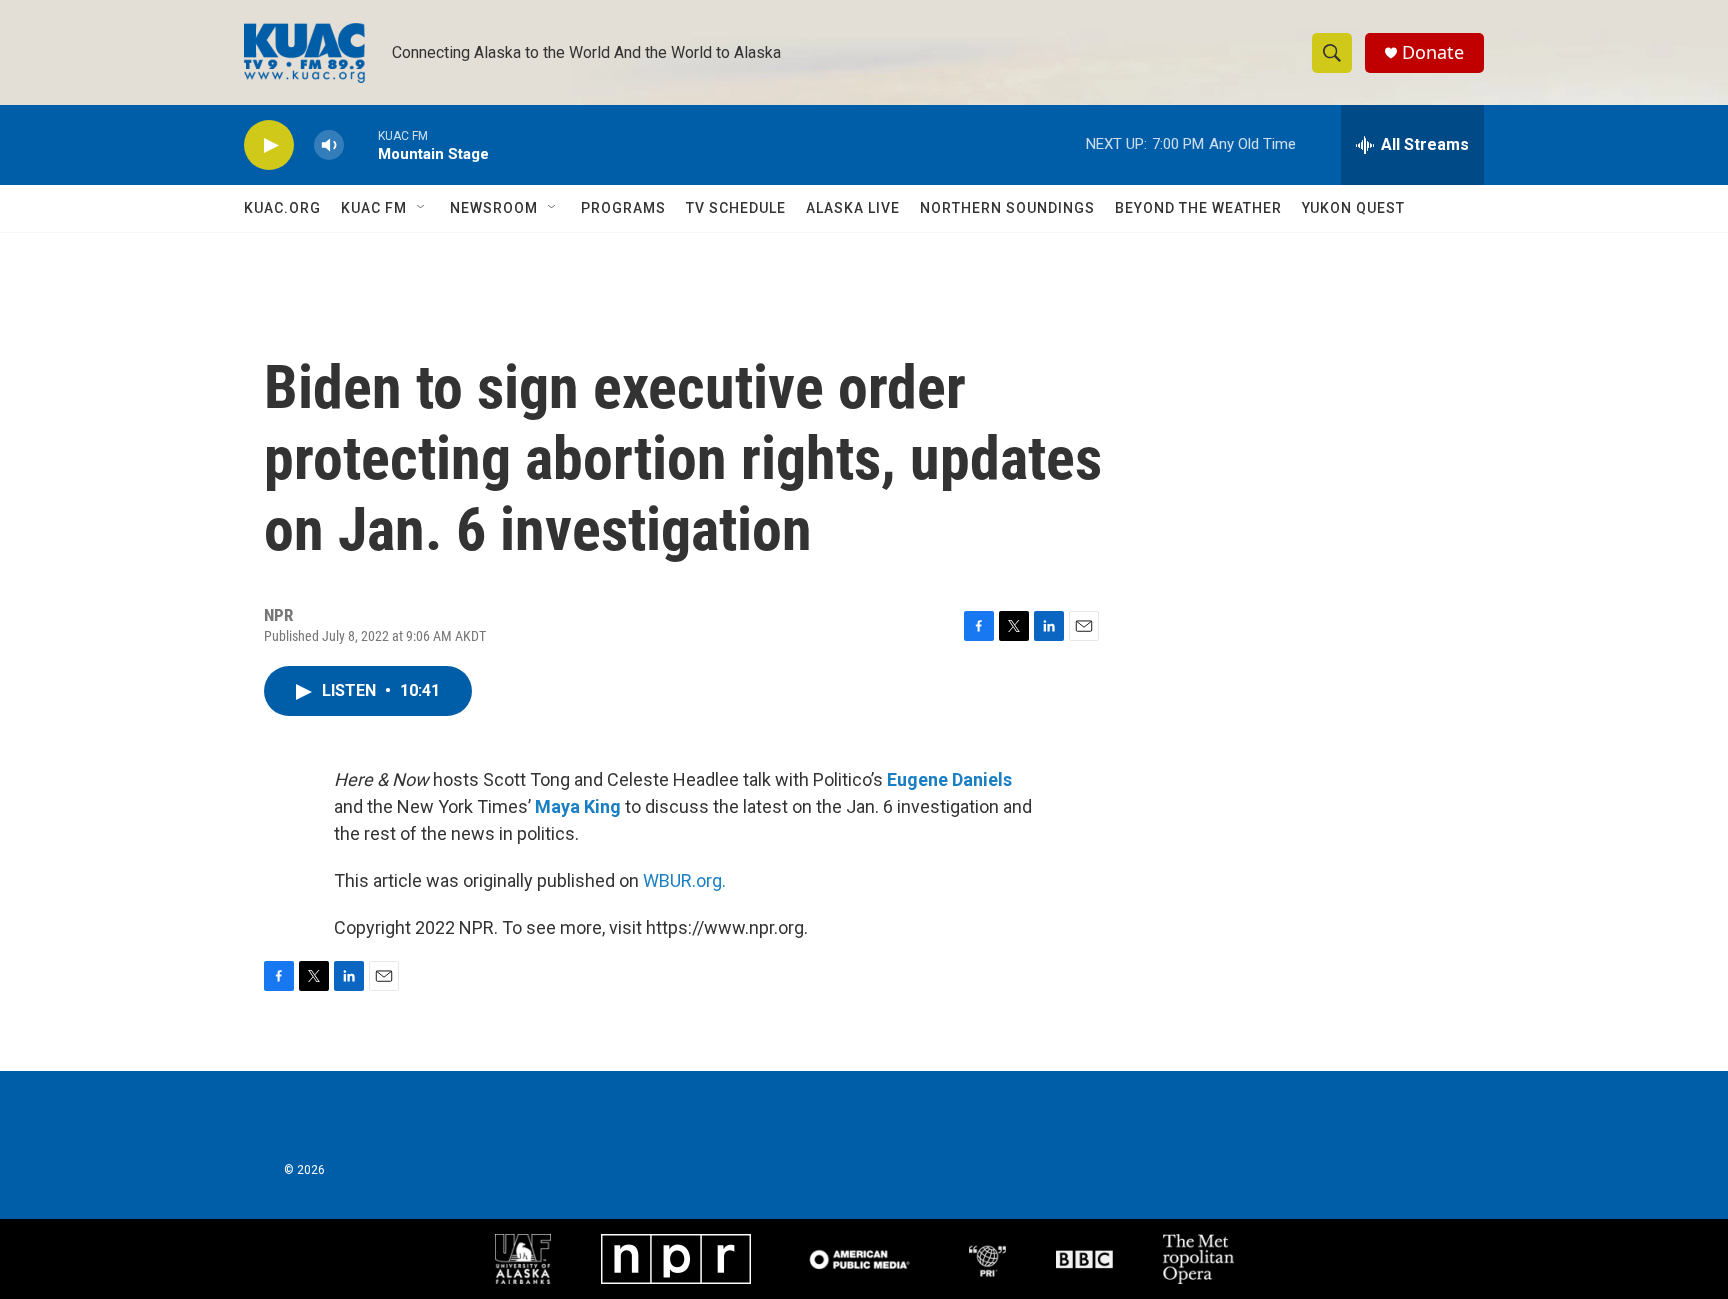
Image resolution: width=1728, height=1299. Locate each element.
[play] (269, 145)
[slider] (361, 144)
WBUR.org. (684, 880)
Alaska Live (853, 208)
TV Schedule (736, 208)
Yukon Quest (1353, 208)
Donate (1433, 52)
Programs (623, 208)
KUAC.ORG (282, 208)
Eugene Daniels (949, 779)
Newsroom (494, 208)
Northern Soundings (1007, 208)
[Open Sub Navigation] (422, 208)
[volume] (329, 145)
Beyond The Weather (1198, 208)
